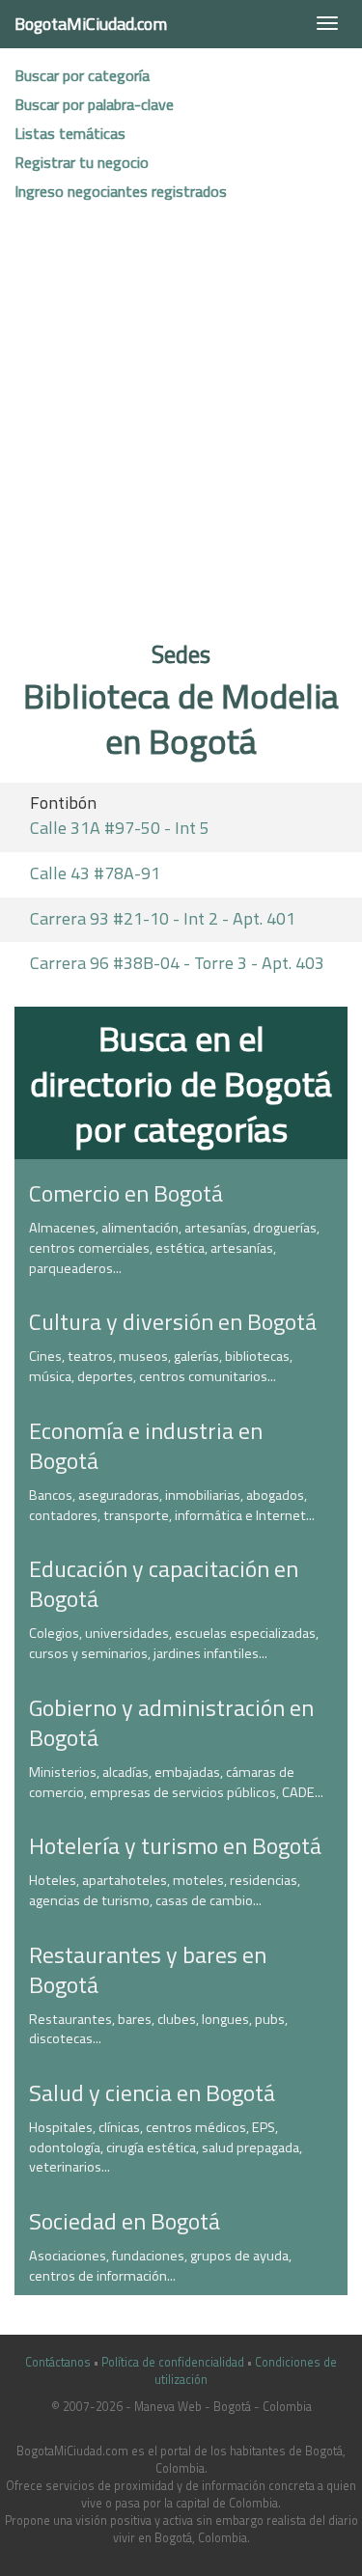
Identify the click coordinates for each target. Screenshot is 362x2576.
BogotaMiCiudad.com (91, 24)
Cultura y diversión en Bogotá (173, 1321)
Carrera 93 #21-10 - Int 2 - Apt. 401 (163, 918)
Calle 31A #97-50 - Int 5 (120, 828)
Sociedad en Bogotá (125, 2221)
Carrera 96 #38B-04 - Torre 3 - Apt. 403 (177, 963)
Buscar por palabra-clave (94, 104)
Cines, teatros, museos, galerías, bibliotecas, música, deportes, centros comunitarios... (161, 1366)
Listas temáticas (70, 133)
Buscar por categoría (82, 75)
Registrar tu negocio (82, 162)
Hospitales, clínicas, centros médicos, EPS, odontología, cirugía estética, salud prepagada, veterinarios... (166, 2147)
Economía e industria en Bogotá (146, 1445)
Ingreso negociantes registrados (121, 191)
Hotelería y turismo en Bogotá (175, 1845)
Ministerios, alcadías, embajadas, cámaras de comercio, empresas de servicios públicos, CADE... (176, 1782)
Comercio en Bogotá (126, 1193)
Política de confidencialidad (173, 2362)
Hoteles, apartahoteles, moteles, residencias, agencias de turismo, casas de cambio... (165, 1890)
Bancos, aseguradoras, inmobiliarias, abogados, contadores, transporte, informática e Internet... (172, 1505)
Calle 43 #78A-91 (95, 873)
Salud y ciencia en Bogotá (152, 2092)
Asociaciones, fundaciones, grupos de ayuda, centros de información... (160, 2266)
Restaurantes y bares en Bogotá (148, 1969)
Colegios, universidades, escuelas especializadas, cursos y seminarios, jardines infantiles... (174, 1643)
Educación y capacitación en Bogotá (164, 1583)
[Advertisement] (181, 428)
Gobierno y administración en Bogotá (171, 1722)
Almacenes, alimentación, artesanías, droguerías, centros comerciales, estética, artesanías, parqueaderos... (174, 1247)
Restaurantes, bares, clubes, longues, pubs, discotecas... (158, 2029)
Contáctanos (58, 2362)
